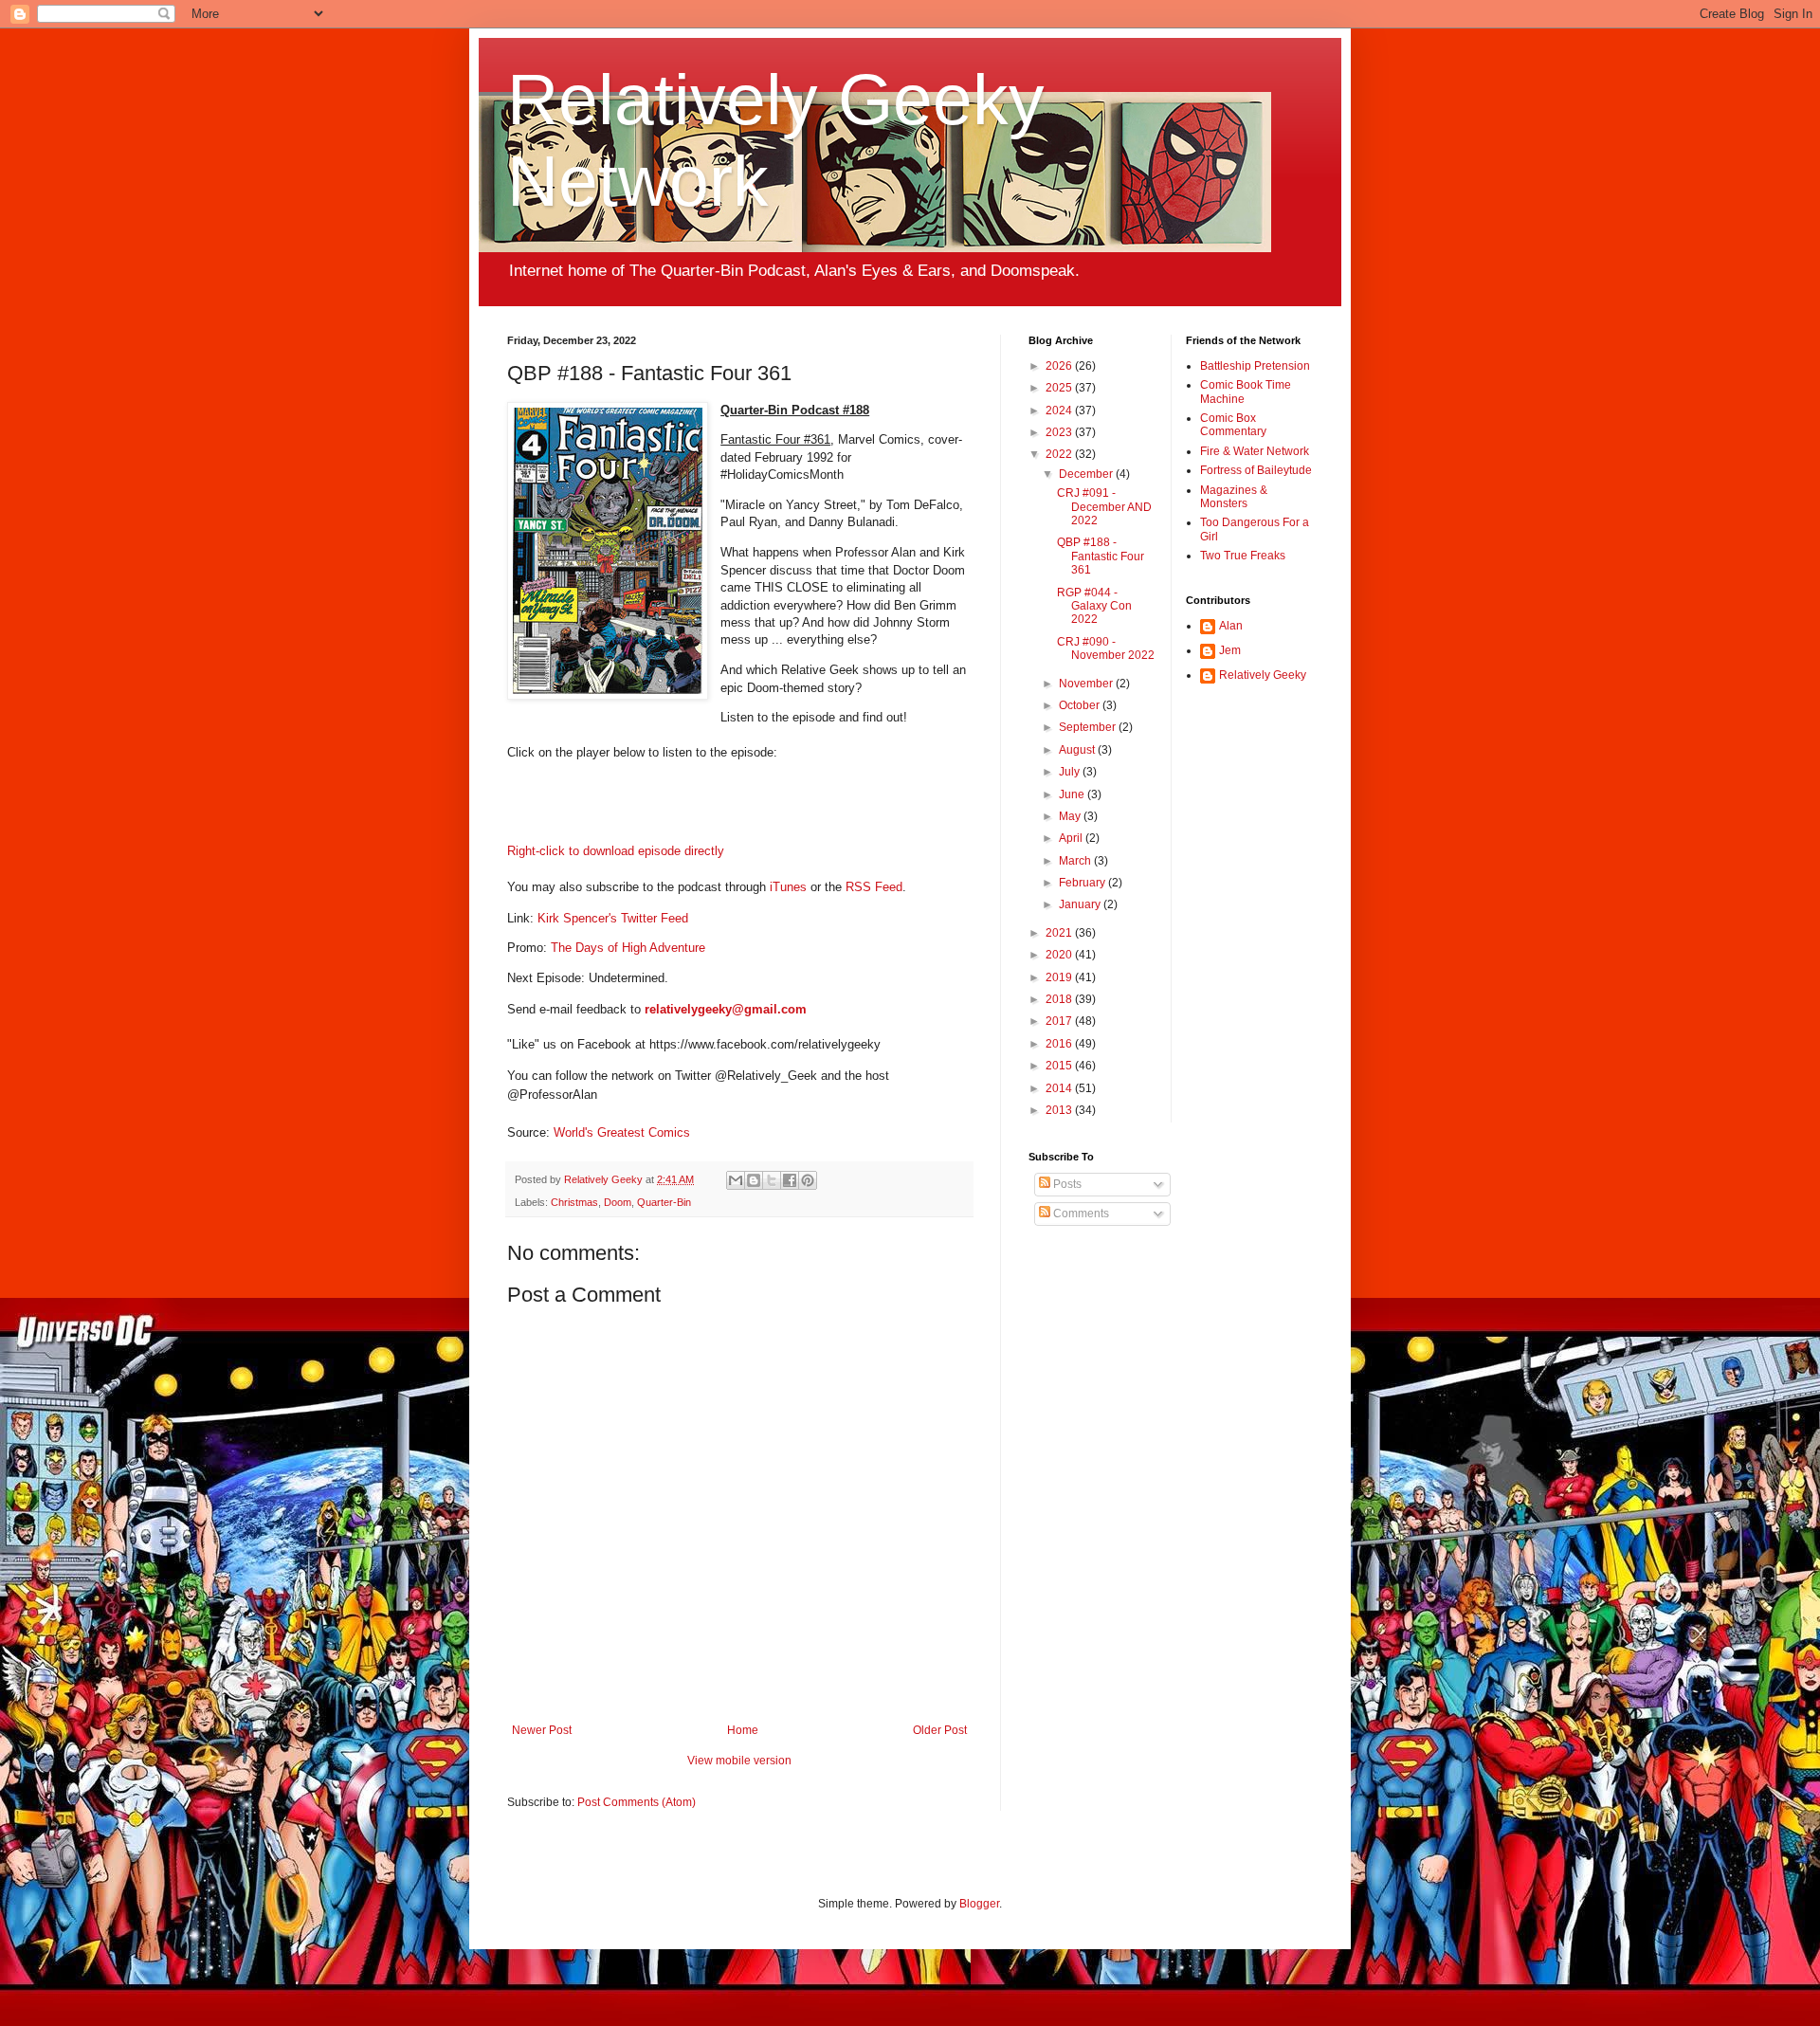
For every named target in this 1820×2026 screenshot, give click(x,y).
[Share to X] (772, 1180)
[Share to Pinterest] (808, 1180)
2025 (1060, 388)
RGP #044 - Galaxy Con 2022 (1094, 606)
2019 (1060, 977)
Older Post (940, 1730)
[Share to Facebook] (790, 1180)
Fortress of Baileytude (1256, 470)
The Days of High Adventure (628, 948)
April (1072, 838)
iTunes (788, 887)
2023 (1060, 432)
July (1071, 772)
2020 (1060, 955)
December (1087, 474)
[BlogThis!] (754, 1180)
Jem (1230, 650)
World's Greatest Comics (622, 1132)
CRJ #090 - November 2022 (1106, 648)
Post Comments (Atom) (637, 1802)
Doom (618, 1202)
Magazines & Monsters (1234, 497)
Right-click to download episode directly (616, 851)
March (1076, 861)
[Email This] (736, 1180)
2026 (1060, 366)
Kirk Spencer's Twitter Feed (613, 918)
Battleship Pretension (1255, 366)
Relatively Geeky (1263, 675)
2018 (1060, 999)
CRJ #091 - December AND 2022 (1104, 507)
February (1083, 883)
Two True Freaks (1243, 556)
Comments (1080, 1214)
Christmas (574, 1202)
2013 (1060, 1110)
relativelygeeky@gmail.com (726, 1009)
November (1087, 684)
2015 (1060, 1066)
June (1073, 794)
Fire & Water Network (1255, 451)
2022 (1060, 454)
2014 (1060, 1088)
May (1071, 816)
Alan (1231, 626)
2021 (1060, 933)
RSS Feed (874, 887)
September (1089, 727)
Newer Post (542, 1730)
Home (743, 1730)
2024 (1060, 411)
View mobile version (739, 1761)
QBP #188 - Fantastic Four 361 (1101, 556)
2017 (1060, 1021)
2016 (1060, 1044)
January (1081, 904)
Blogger (979, 1904)
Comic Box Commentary (1233, 425)
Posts (1066, 1184)
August (1078, 750)
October (1081, 705)
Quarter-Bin (664, 1202)
